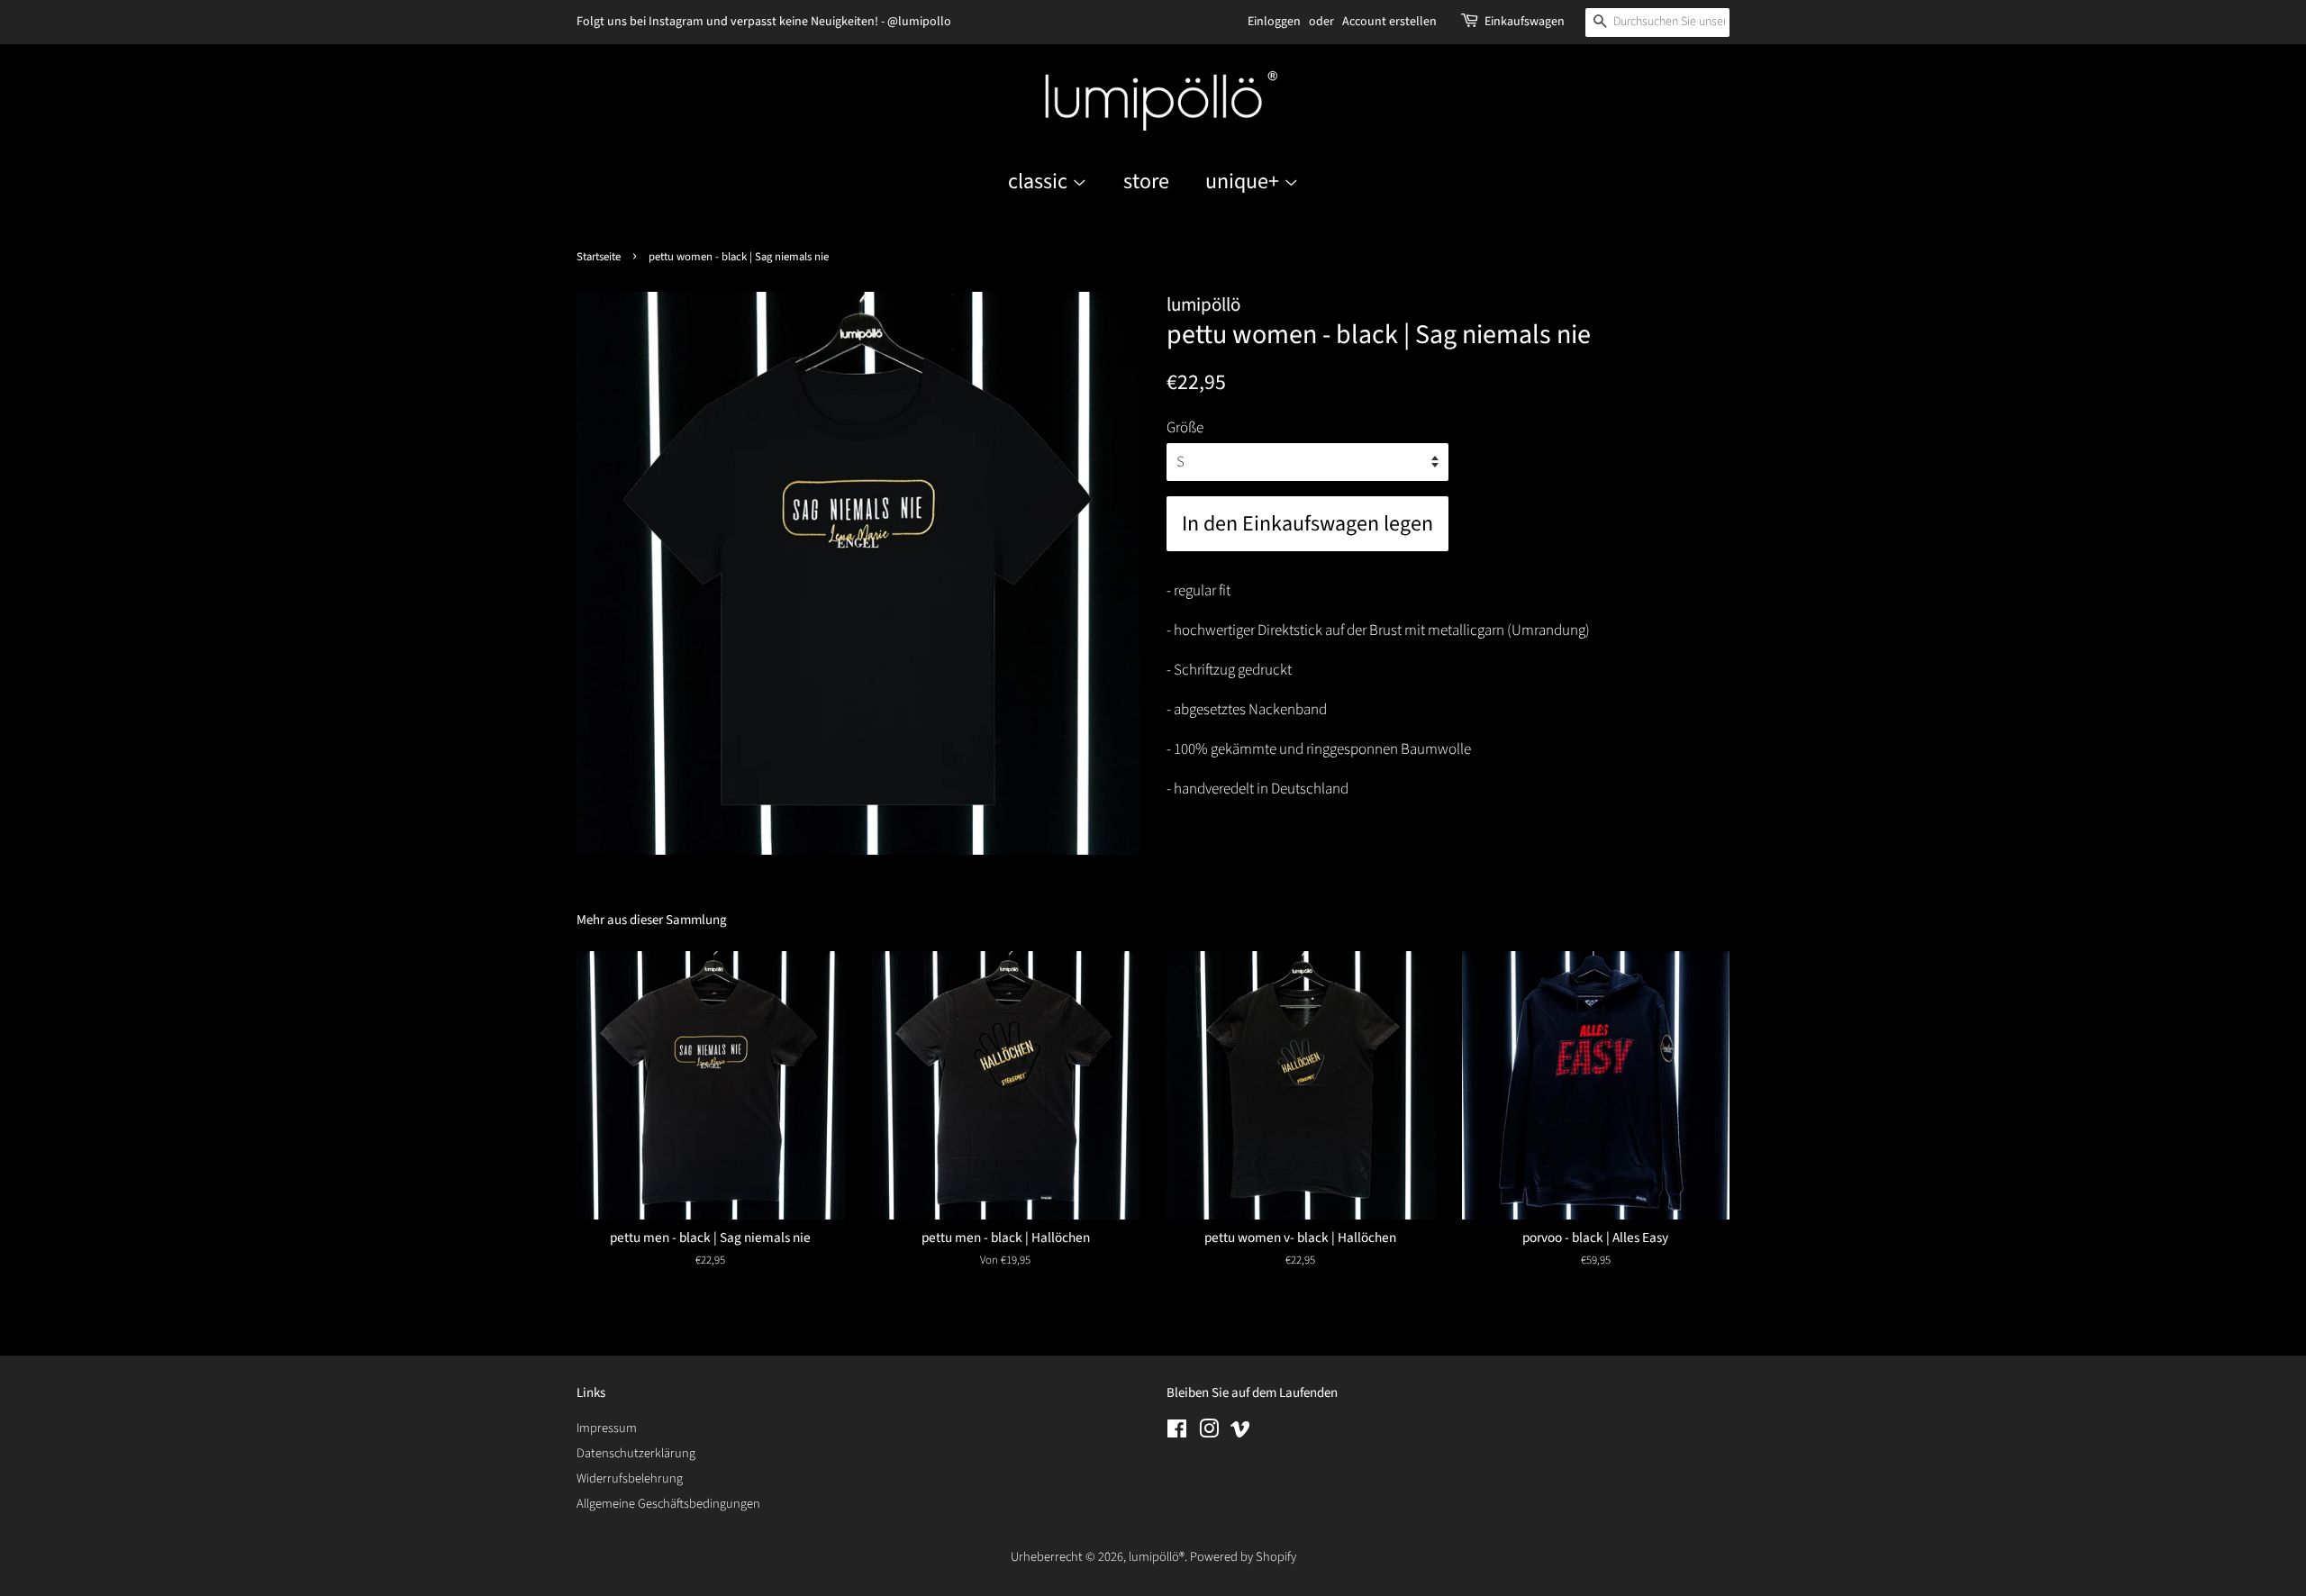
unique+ (1244, 181)
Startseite (599, 257)
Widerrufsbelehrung (630, 1478)
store (1146, 181)
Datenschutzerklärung (636, 1453)
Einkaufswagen (1525, 22)
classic (1040, 181)
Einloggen (1274, 22)
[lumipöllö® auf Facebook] (1177, 1433)
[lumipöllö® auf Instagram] (1209, 1433)
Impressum (607, 1428)
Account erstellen (1389, 22)
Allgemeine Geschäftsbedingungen (668, 1504)
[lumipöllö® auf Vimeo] (1240, 1433)
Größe (1185, 428)
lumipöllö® (1157, 1557)
